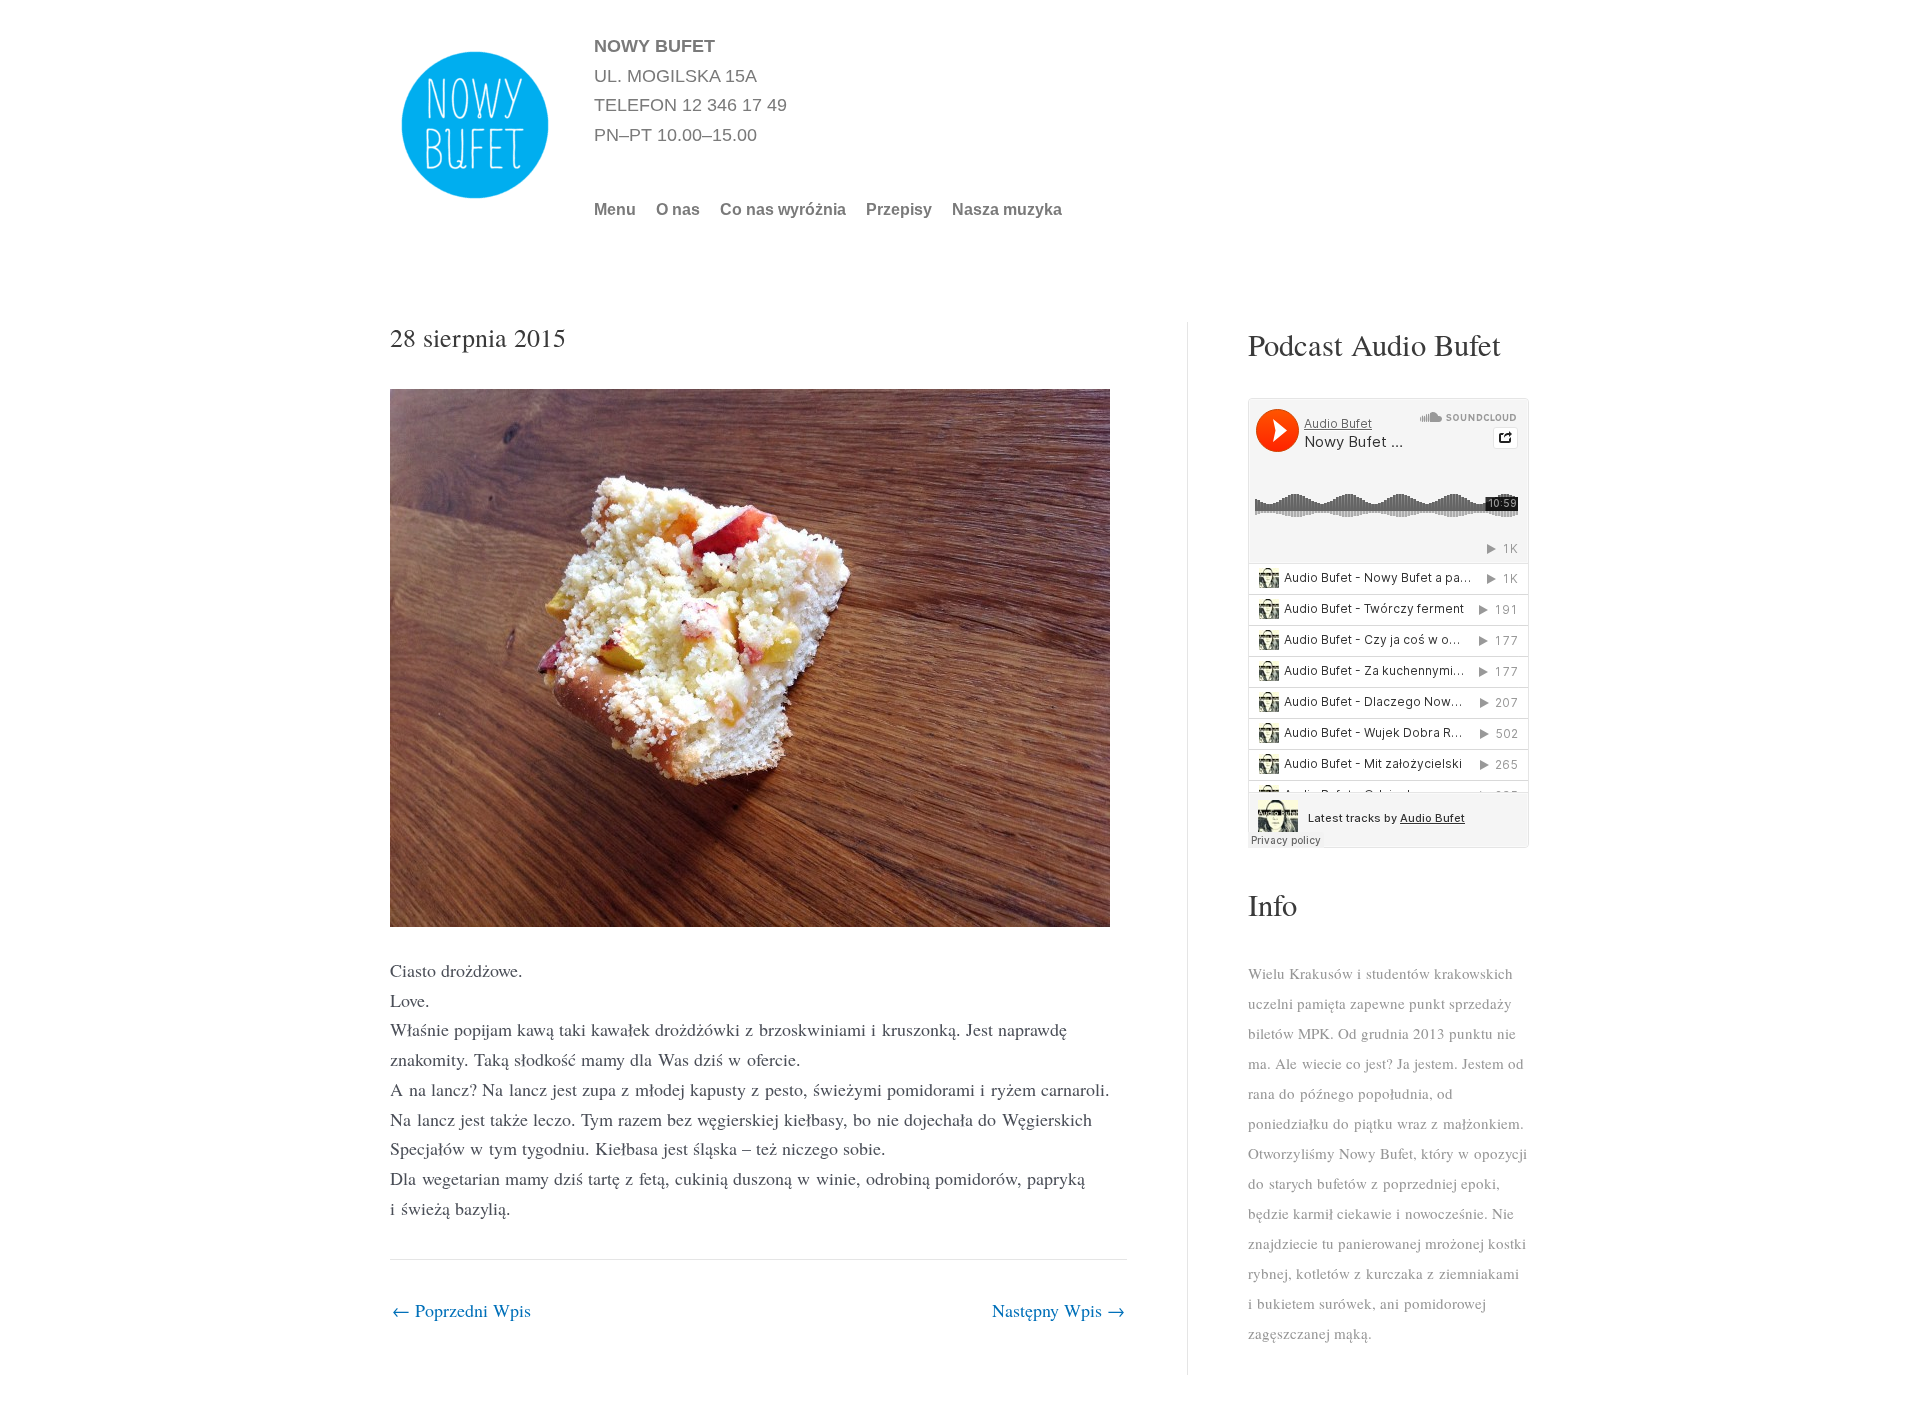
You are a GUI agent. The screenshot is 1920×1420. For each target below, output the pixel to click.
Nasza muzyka (1007, 210)
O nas (678, 210)
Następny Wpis (1058, 1310)
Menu (615, 210)
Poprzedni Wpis (461, 1310)
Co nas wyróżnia (783, 210)
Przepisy (899, 210)
